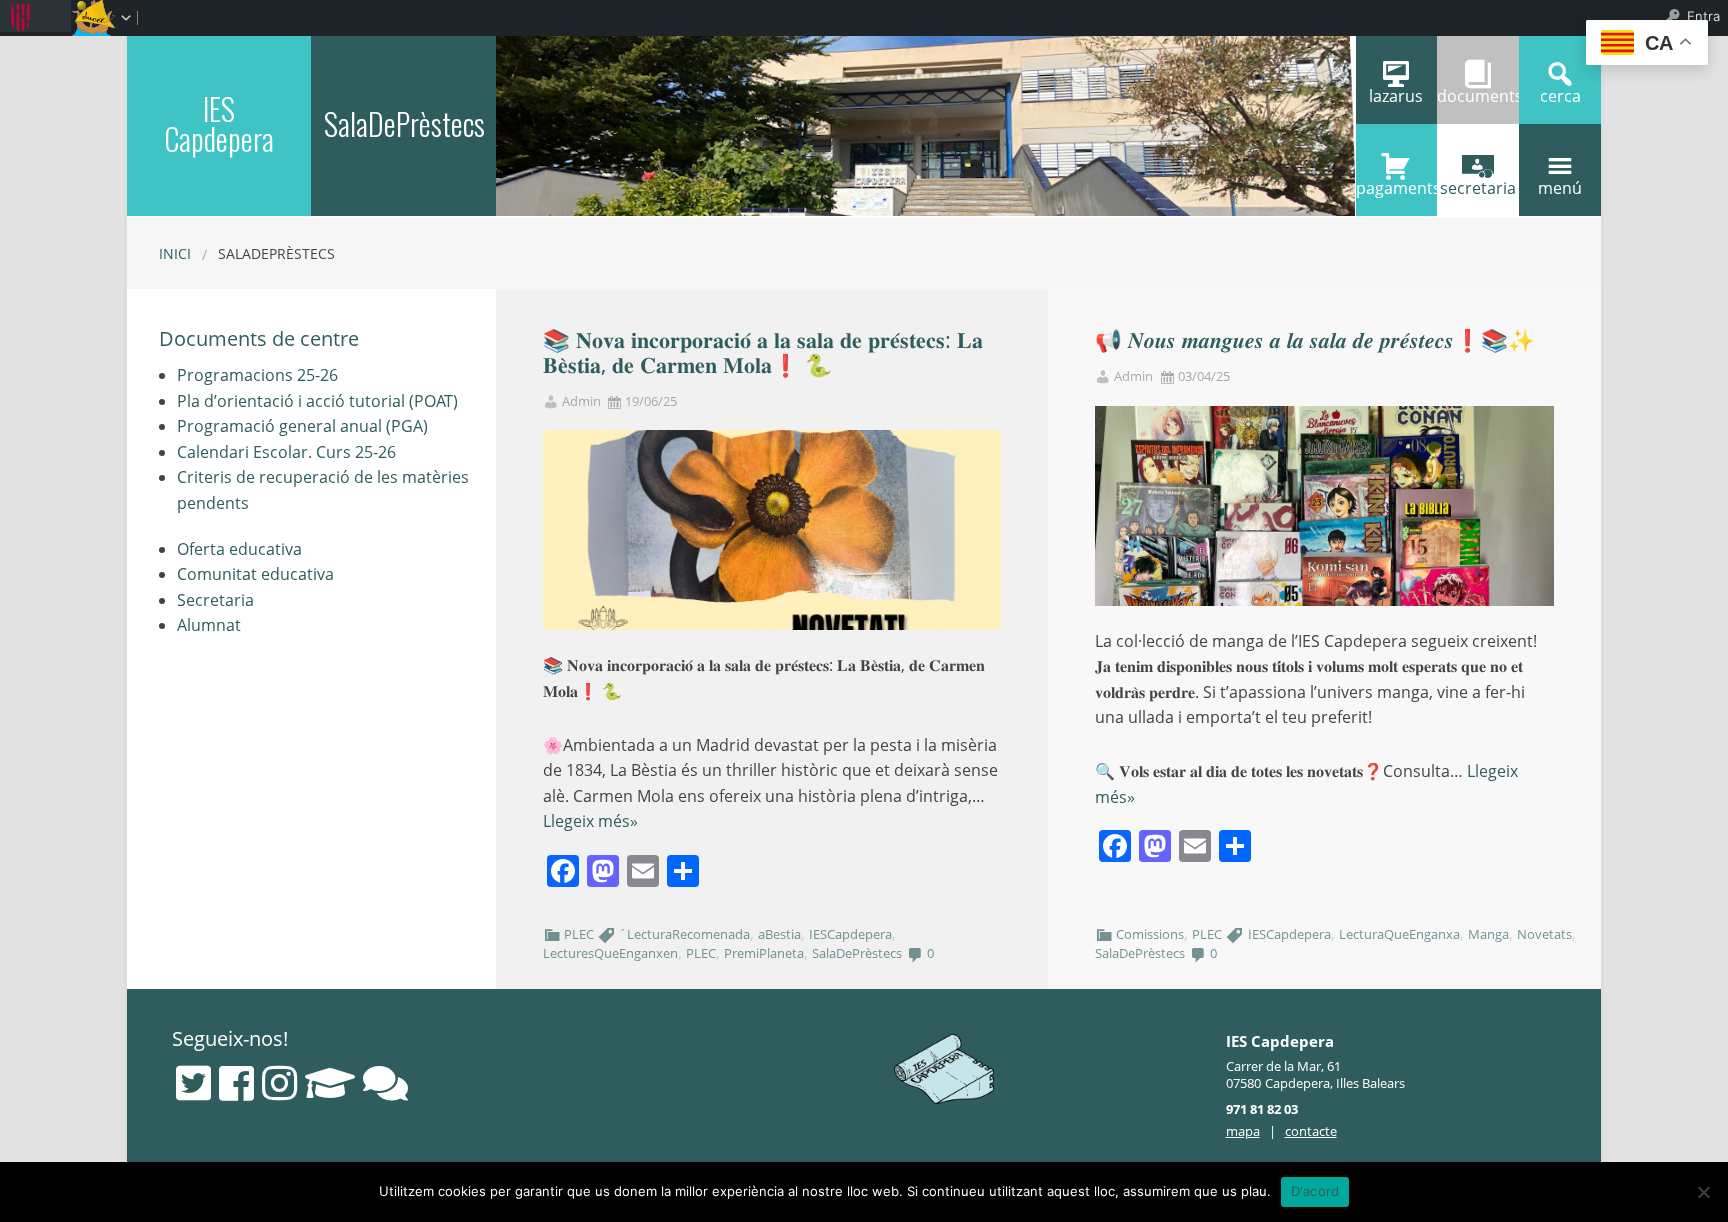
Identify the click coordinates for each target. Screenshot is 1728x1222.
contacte (1311, 1131)
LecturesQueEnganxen (610, 953)
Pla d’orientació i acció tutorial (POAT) (317, 401)
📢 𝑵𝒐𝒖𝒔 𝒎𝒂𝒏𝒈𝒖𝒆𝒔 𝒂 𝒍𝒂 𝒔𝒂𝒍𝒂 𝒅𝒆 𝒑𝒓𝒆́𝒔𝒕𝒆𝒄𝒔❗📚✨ (1315, 339)
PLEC (579, 934)
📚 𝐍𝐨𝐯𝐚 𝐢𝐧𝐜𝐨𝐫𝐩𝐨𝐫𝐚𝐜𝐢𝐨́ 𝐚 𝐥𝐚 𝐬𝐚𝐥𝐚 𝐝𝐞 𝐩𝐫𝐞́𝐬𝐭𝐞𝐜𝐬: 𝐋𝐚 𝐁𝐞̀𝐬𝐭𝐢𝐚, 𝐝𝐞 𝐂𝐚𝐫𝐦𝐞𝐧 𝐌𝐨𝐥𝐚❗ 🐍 (763, 352)
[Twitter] (193, 1083)
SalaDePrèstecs (857, 953)
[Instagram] (279, 1083)
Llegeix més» (590, 821)
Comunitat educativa (255, 574)
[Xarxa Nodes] (385, 1083)
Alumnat (209, 625)
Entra (1703, 16)
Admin (581, 401)
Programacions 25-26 (257, 375)
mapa (1243, 1131)
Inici (175, 253)
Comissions (1150, 934)
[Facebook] (236, 1083)
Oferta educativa (239, 549)
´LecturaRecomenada (684, 934)
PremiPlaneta (764, 953)
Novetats (1544, 934)
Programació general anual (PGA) (302, 426)
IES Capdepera (219, 123)
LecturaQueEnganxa (1399, 934)
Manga (1488, 934)
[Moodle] (330, 1083)
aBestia (779, 934)
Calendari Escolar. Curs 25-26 (286, 452)
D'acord (1315, 1191)
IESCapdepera (850, 934)
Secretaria (215, 600)
